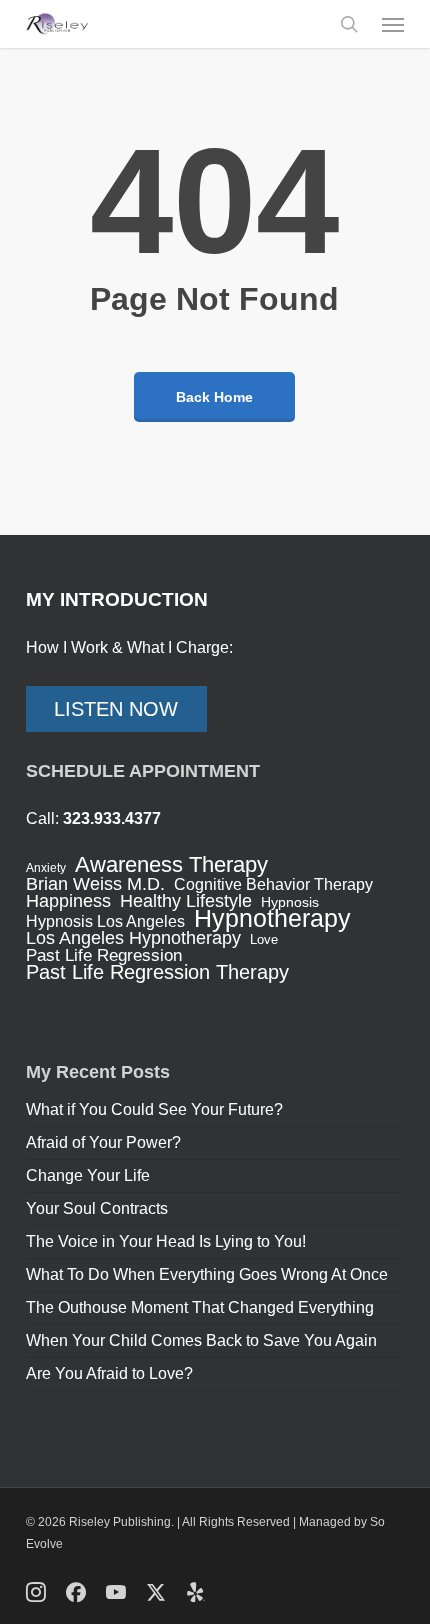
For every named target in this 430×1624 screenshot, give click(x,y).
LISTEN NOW (116, 709)
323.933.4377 (112, 818)
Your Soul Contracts (97, 1208)
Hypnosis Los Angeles (105, 922)
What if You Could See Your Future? (154, 1109)
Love (264, 939)
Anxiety (46, 868)
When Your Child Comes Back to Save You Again (201, 1340)
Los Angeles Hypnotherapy (133, 938)
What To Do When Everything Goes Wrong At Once (207, 1274)
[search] (349, 24)
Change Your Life (88, 1175)
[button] (393, 24)
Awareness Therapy (171, 865)
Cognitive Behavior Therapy (273, 885)
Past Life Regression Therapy (157, 972)
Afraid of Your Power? (103, 1142)
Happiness (68, 901)
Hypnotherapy (272, 918)
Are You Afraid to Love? (109, 1373)
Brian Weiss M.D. (95, 884)
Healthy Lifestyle (186, 901)
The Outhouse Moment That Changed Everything (200, 1307)
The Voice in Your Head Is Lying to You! (166, 1241)
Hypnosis (290, 902)
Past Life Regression (104, 956)
